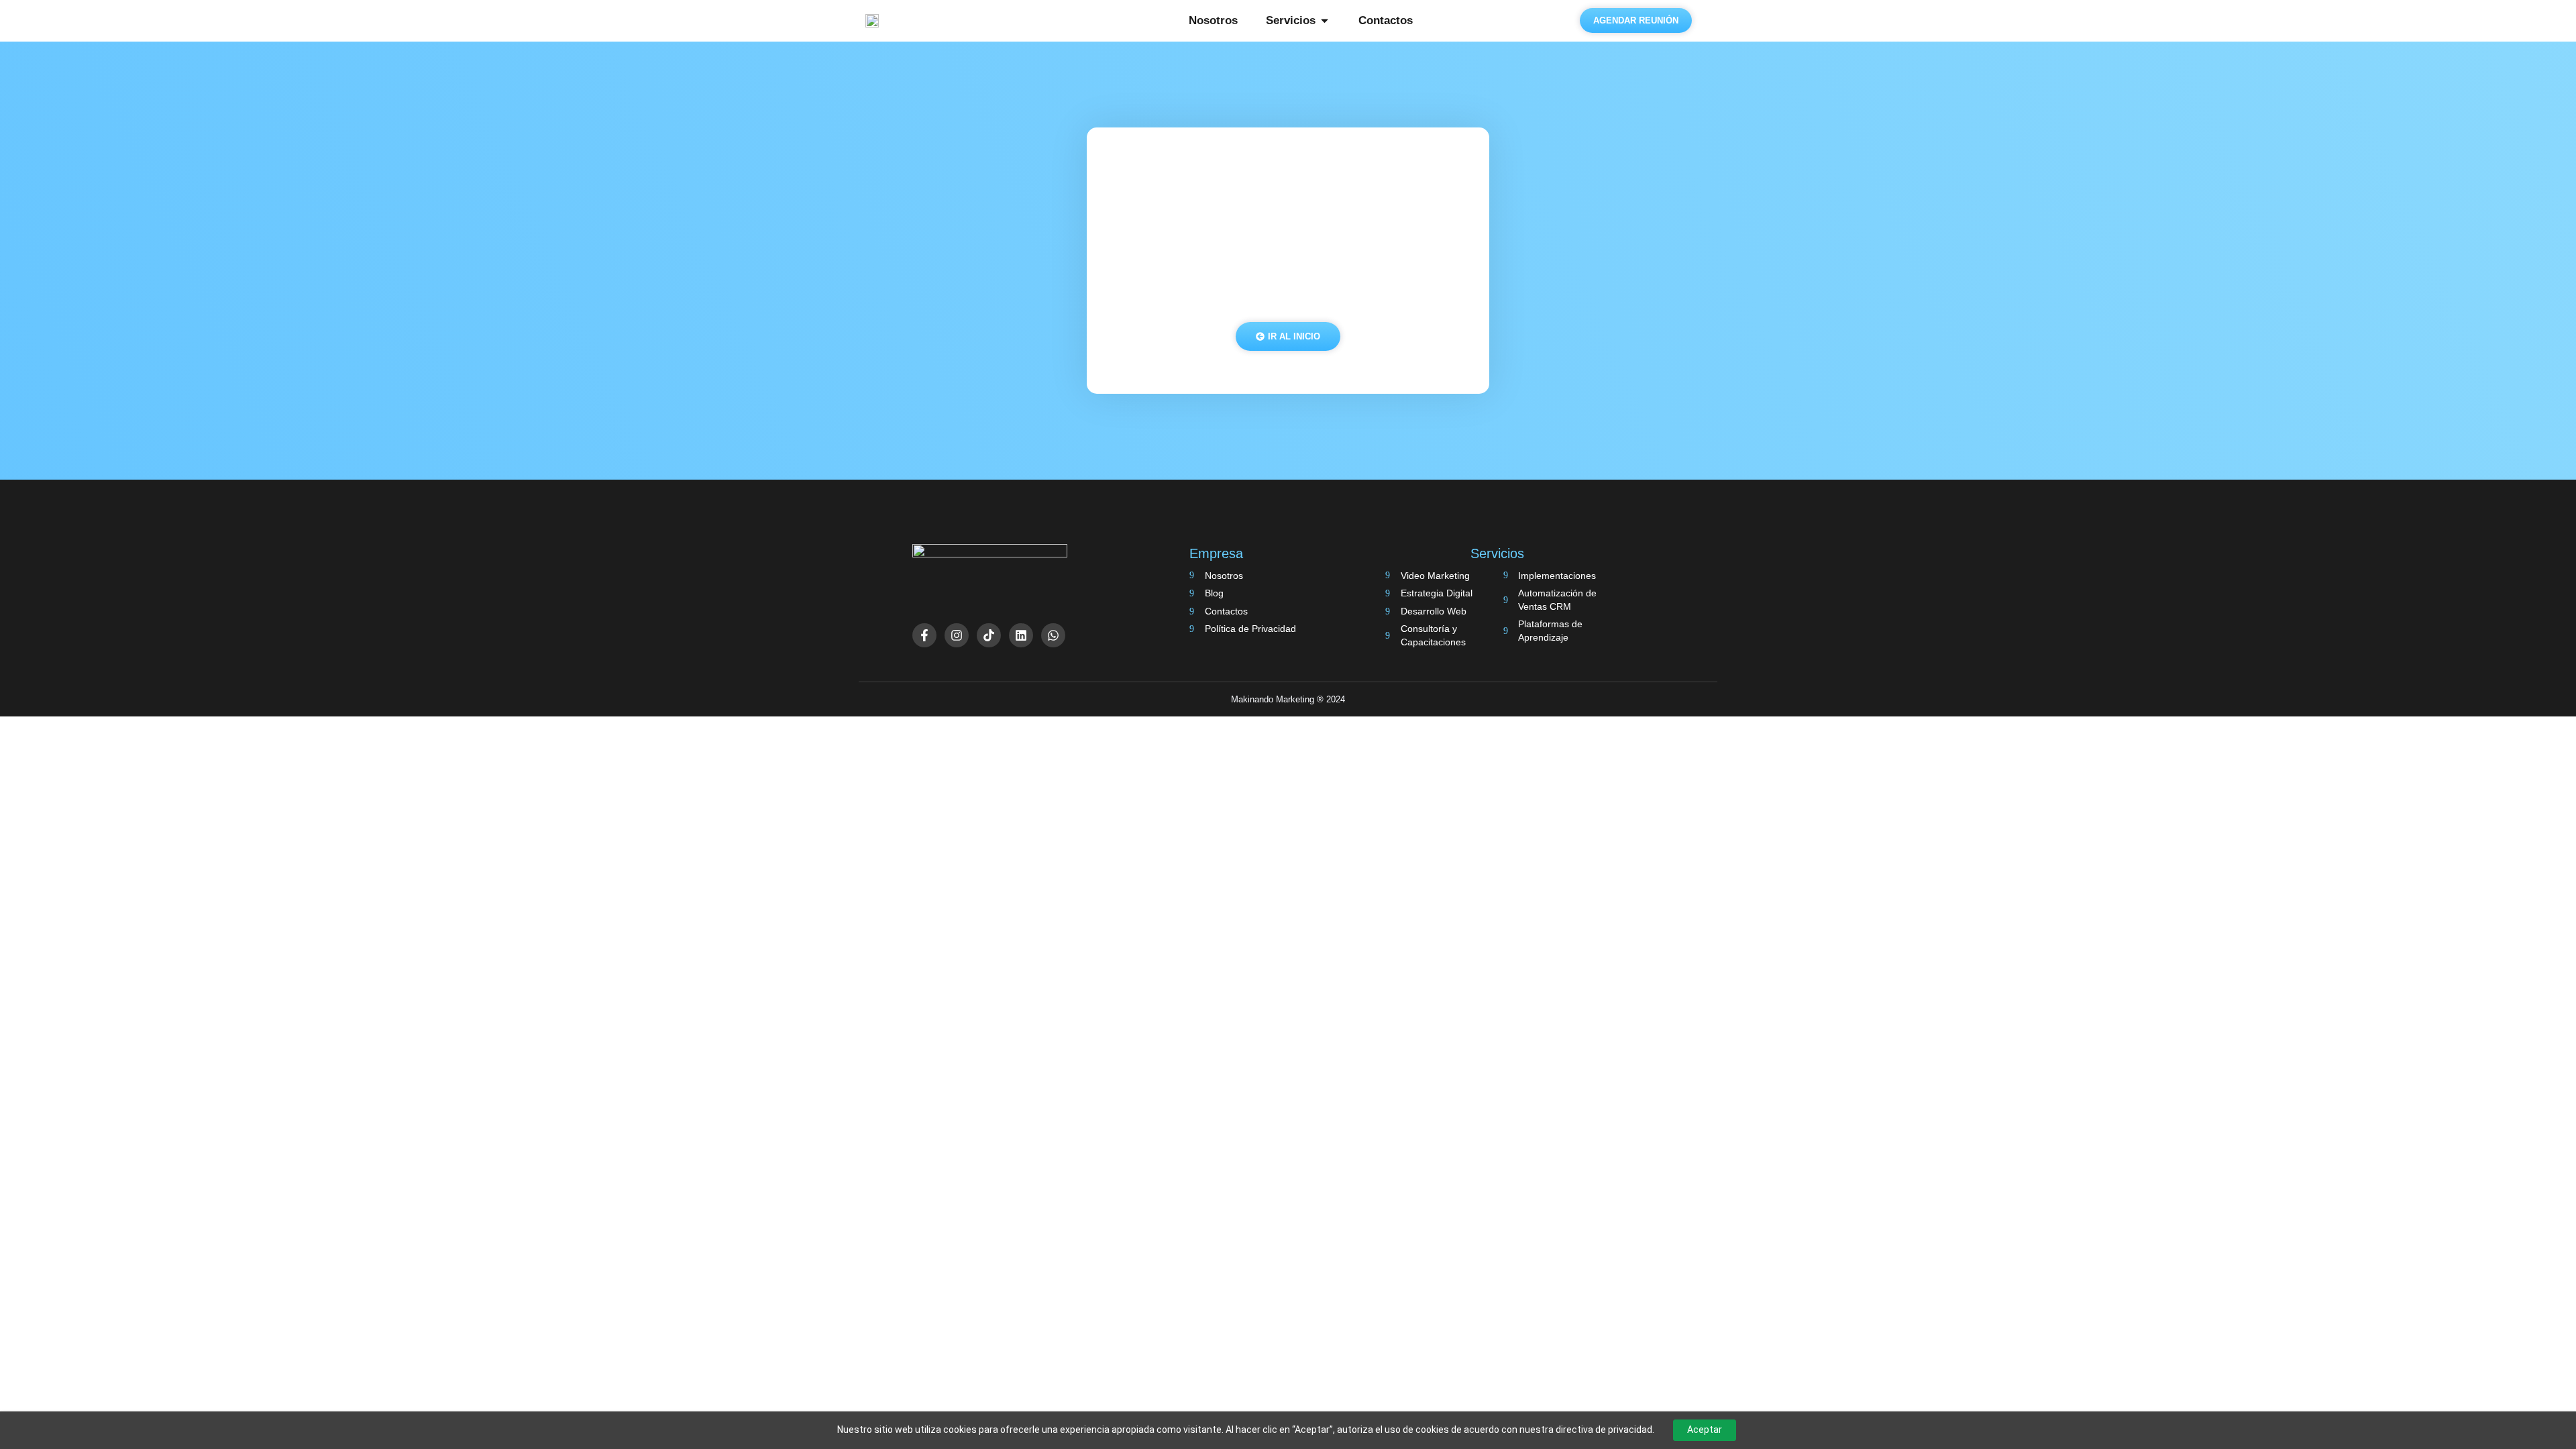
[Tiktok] (989, 635)
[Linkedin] (1021, 635)
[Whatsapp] (1053, 635)
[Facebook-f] (924, 635)
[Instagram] (957, 635)
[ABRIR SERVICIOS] (1325, 21)
